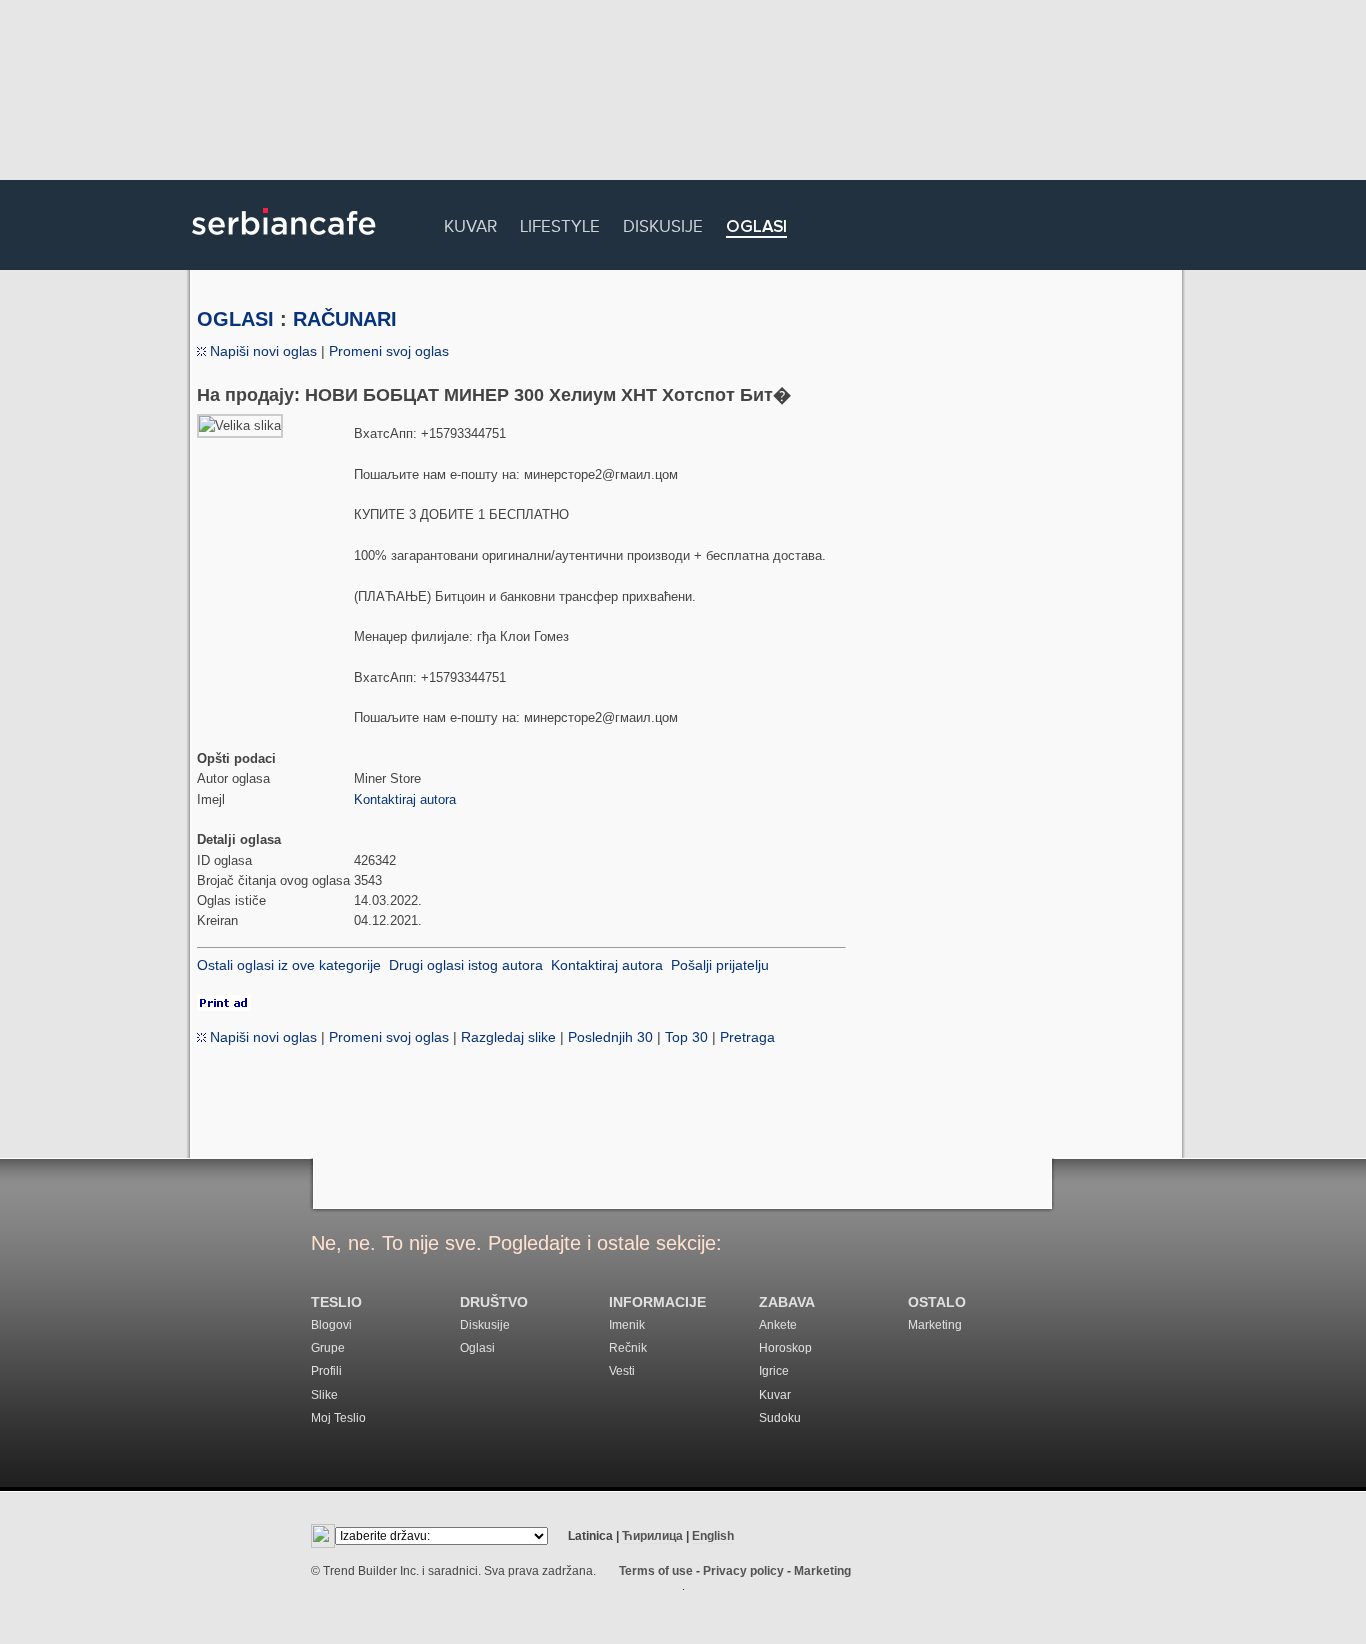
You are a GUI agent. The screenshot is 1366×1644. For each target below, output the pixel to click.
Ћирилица (652, 1536)
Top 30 (686, 1037)
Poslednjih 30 (610, 1037)
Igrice (774, 1371)
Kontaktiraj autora (405, 799)
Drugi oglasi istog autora (466, 965)
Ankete (778, 1325)
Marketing (935, 1325)
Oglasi (756, 227)
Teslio (336, 1302)
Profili (326, 1371)
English (713, 1536)
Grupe (328, 1348)
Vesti (622, 1371)
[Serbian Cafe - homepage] (284, 242)
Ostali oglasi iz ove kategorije (289, 965)
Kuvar (470, 223)
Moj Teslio (338, 1418)
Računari (345, 319)
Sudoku (780, 1418)
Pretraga (747, 1037)
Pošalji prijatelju (720, 965)
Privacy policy (743, 1571)
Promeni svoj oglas (389, 351)
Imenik (627, 1325)
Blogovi (331, 1325)
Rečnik (628, 1348)
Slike (324, 1395)
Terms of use (656, 1571)
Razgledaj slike (508, 1037)
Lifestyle (560, 223)
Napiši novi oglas (261, 351)
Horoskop (785, 1348)
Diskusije (663, 223)
